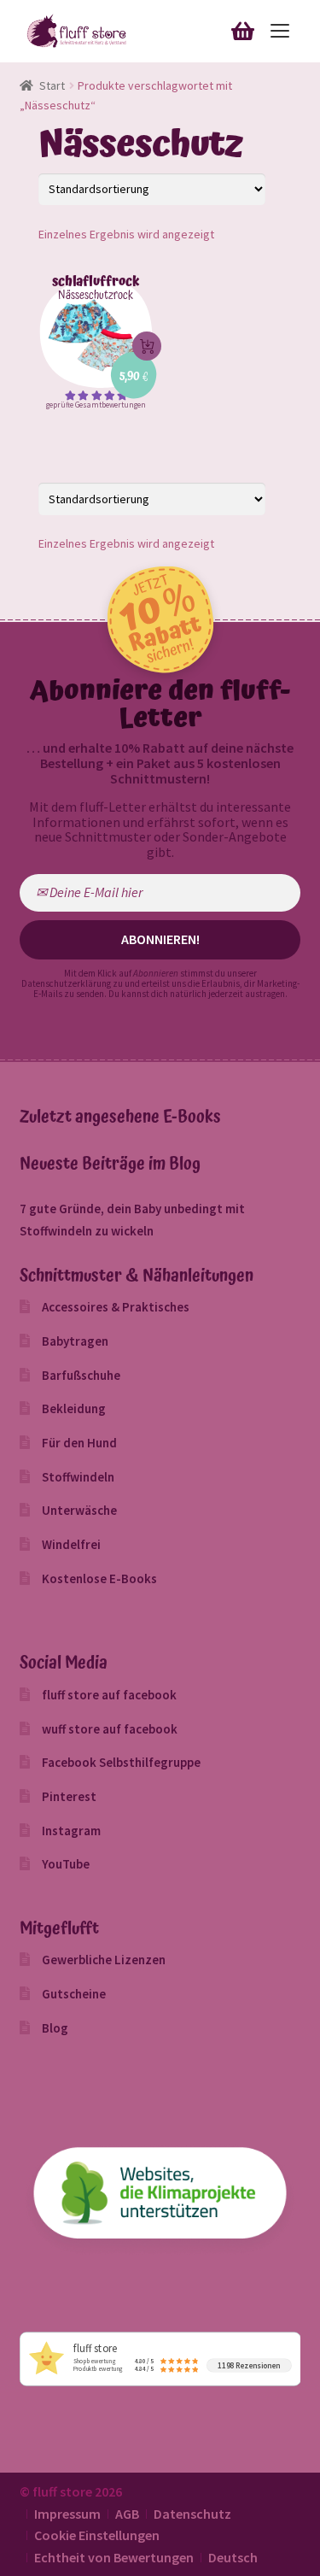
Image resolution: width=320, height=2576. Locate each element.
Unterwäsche (79, 1510)
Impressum (67, 2514)
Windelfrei (71, 1544)
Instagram (71, 1831)
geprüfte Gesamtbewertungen (96, 405)
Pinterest (69, 1796)
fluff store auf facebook (109, 1695)
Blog (55, 2028)
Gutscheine (74, 1994)
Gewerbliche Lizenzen (104, 1960)
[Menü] (279, 31)
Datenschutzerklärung (66, 983)
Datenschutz (192, 2514)
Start (52, 85)
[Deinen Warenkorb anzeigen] (242, 29)
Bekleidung (74, 1408)
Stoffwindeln (78, 1477)
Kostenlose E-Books (99, 1578)
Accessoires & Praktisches (116, 1307)
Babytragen (75, 1341)
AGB (127, 2514)
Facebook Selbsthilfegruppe (121, 1762)
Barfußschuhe (81, 1375)
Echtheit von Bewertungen (114, 2557)
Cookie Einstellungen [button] (97, 2535)
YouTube (66, 1864)
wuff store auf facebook (110, 1729)
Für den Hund (79, 1443)
